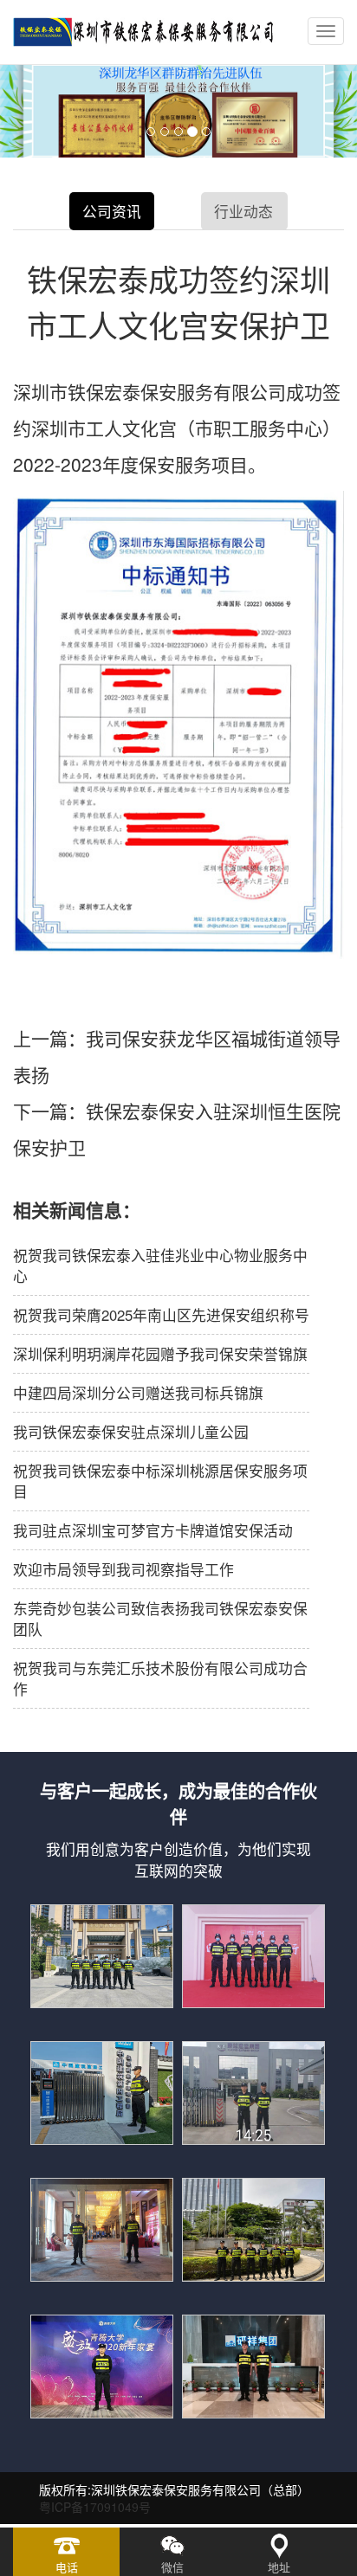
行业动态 (243, 211)
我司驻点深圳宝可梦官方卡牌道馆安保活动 (153, 1530)
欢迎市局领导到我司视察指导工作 (123, 1569)
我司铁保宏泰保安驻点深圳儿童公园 (131, 1432)
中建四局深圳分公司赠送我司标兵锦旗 (138, 1393)
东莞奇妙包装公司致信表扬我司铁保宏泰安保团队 (160, 1619)
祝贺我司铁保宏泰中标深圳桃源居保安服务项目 (160, 1481)
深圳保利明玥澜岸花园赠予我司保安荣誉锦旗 (160, 1354)
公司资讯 (112, 211)
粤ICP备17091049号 (95, 2507)
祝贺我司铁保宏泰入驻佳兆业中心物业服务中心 (160, 1265)
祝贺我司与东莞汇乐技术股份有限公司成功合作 (160, 1678)
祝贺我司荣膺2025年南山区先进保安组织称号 (161, 1315)
